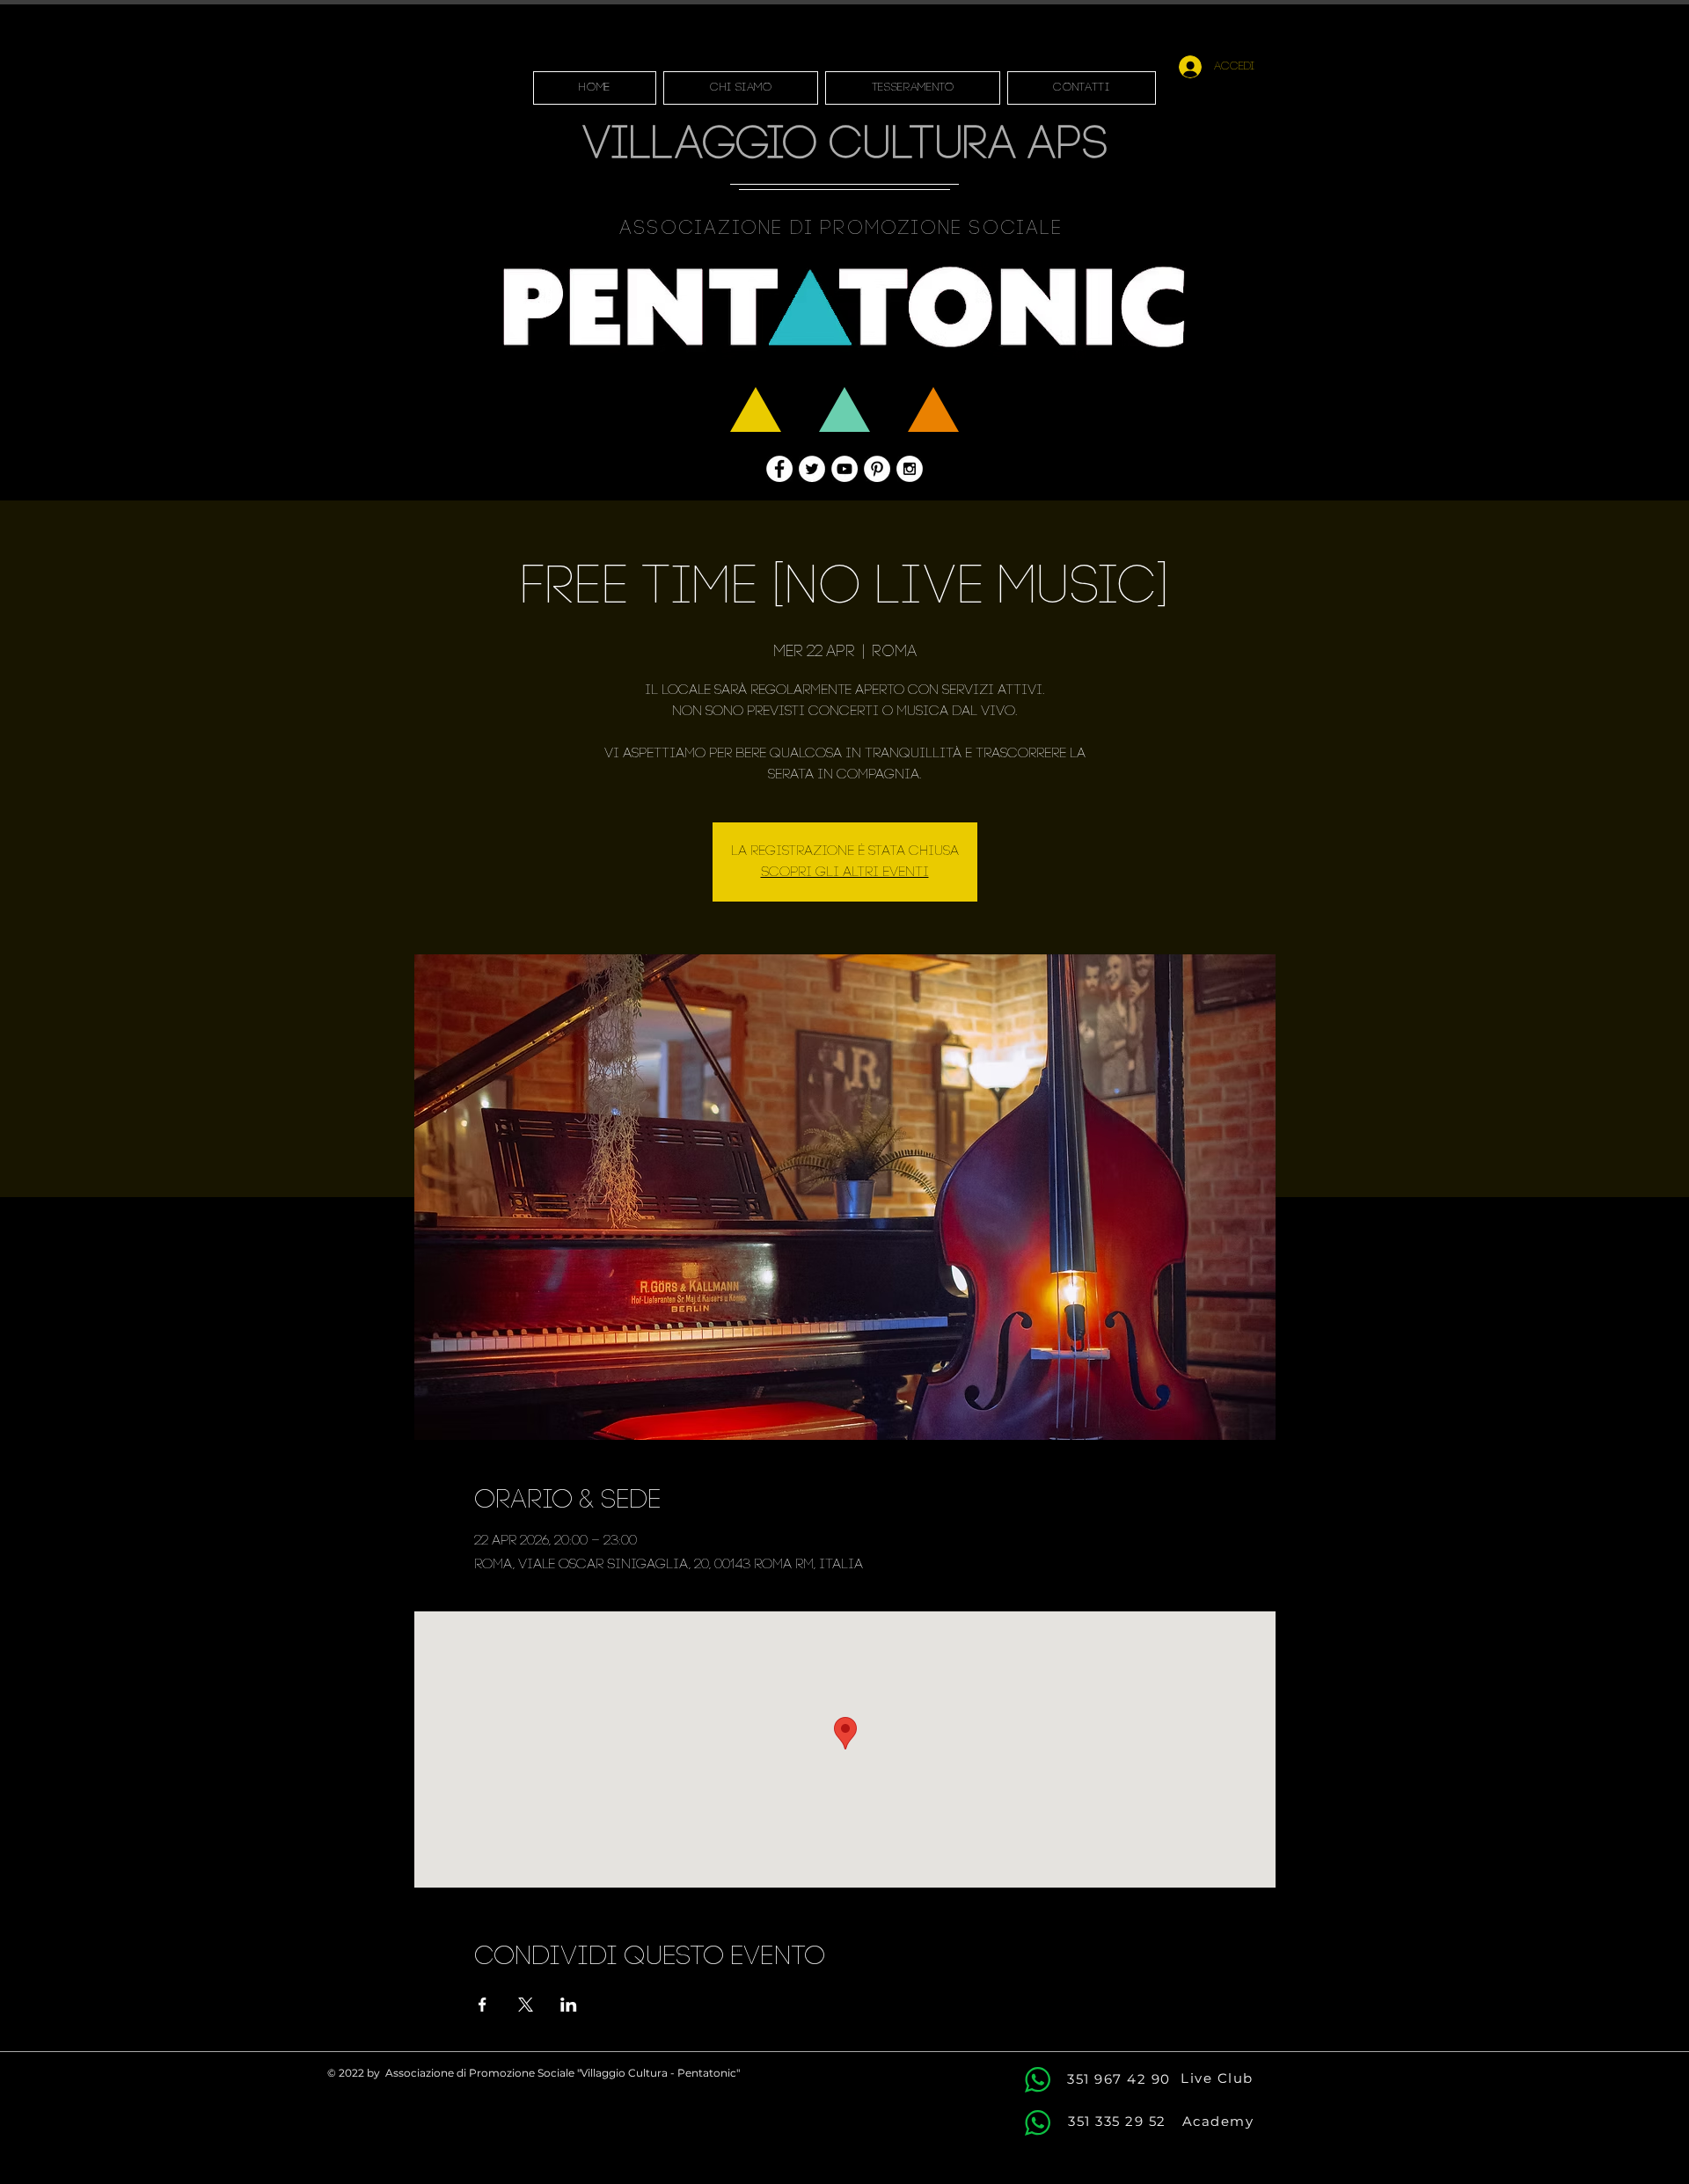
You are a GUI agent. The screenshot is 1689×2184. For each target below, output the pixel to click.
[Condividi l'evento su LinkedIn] (569, 2005)
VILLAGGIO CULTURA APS (845, 146)
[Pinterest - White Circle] (877, 469)
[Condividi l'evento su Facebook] (483, 2005)
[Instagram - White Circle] (910, 469)
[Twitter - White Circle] (812, 469)
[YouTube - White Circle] (844, 469)
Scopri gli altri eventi (845, 873)
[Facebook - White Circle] (779, 469)
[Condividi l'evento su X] (526, 2005)
